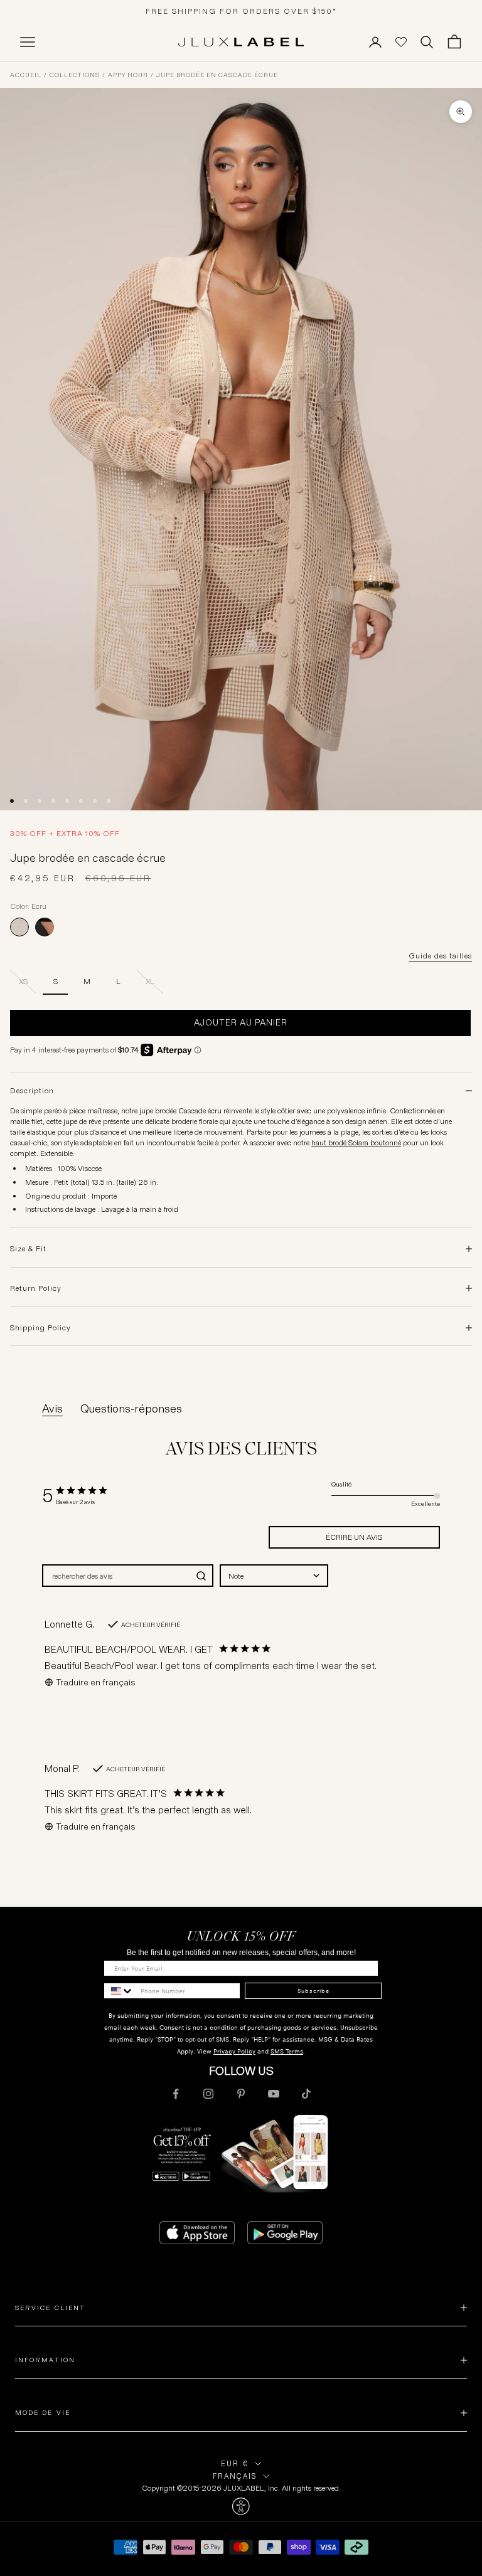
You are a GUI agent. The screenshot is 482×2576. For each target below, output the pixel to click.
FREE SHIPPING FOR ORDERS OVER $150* (241, 11)
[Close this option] (241, 2506)
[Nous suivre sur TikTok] (306, 2094)
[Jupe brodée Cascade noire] (45, 927)
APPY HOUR (128, 75)
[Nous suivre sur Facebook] (176, 2094)
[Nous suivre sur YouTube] (274, 2094)
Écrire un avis (354, 1537)
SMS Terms (287, 2051)
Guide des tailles (440, 956)
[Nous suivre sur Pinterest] (241, 2094)
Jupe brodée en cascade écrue (217, 75)
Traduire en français (96, 1682)
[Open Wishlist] (401, 42)
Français (235, 2476)
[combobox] (274, 1576)
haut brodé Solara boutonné (356, 1142)
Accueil (26, 75)
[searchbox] (116, 1576)
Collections (75, 75)
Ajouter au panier (241, 1022)
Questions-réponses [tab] (131, 1409)
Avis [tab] (52, 1409)
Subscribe (313, 1991)
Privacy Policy (234, 2051)
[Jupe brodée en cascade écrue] (19, 927)
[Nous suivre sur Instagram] (208, 2094)
